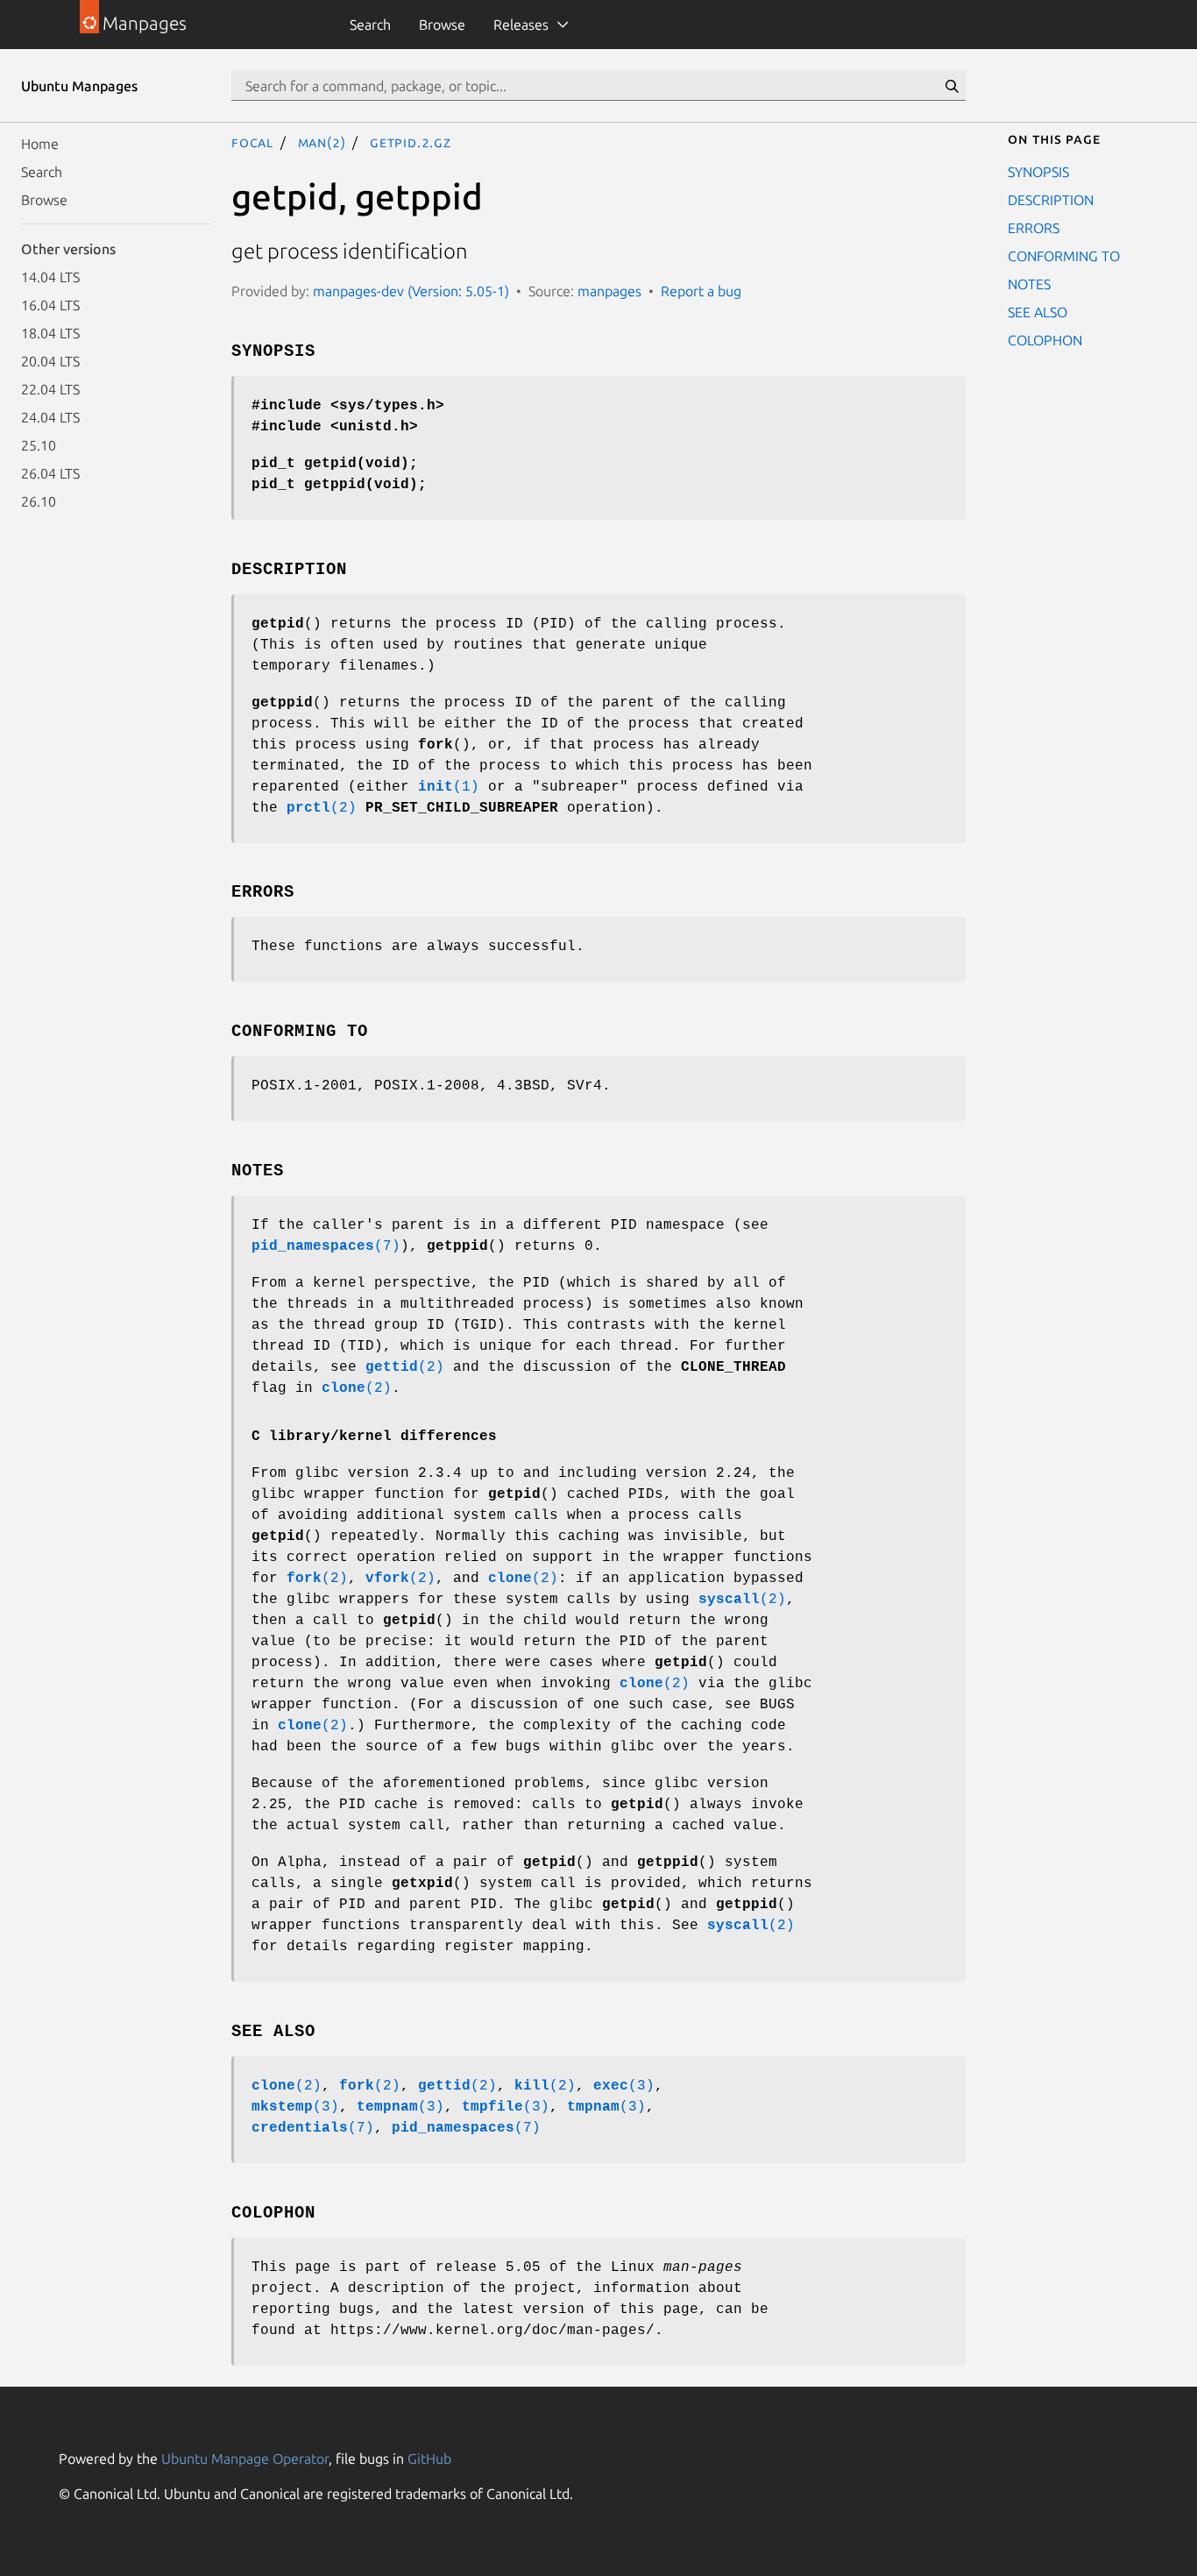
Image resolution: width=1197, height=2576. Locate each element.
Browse (442, 25)
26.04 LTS (50, 473)
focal (252, 142)
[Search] (952, 86)
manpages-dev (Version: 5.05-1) (411, 291)
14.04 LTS (50, 277)
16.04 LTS (50, 305)
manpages (609, 291)
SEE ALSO (1038, 312)
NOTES (1029, 284)
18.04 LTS (50, 333)
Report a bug (701, 291)
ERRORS (1034, 228)
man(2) (322, 142)
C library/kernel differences (374, 1437)
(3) (624, 2086)
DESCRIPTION (1051, 200)
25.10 (39, 445)
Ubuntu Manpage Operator (245, 2459)
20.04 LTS (50, 361)
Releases (521, 25)
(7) (326, 1246)
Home (40, 144)
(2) (322, 808)
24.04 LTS (50, 417)
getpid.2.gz (411, 142)
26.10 (39, 501)
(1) (449, 787)
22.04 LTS (50, 389)
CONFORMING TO (1064, 256)
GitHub (429, 2459)
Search (370, 25)
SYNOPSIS (1038, 172)
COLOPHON (1045, 340)
